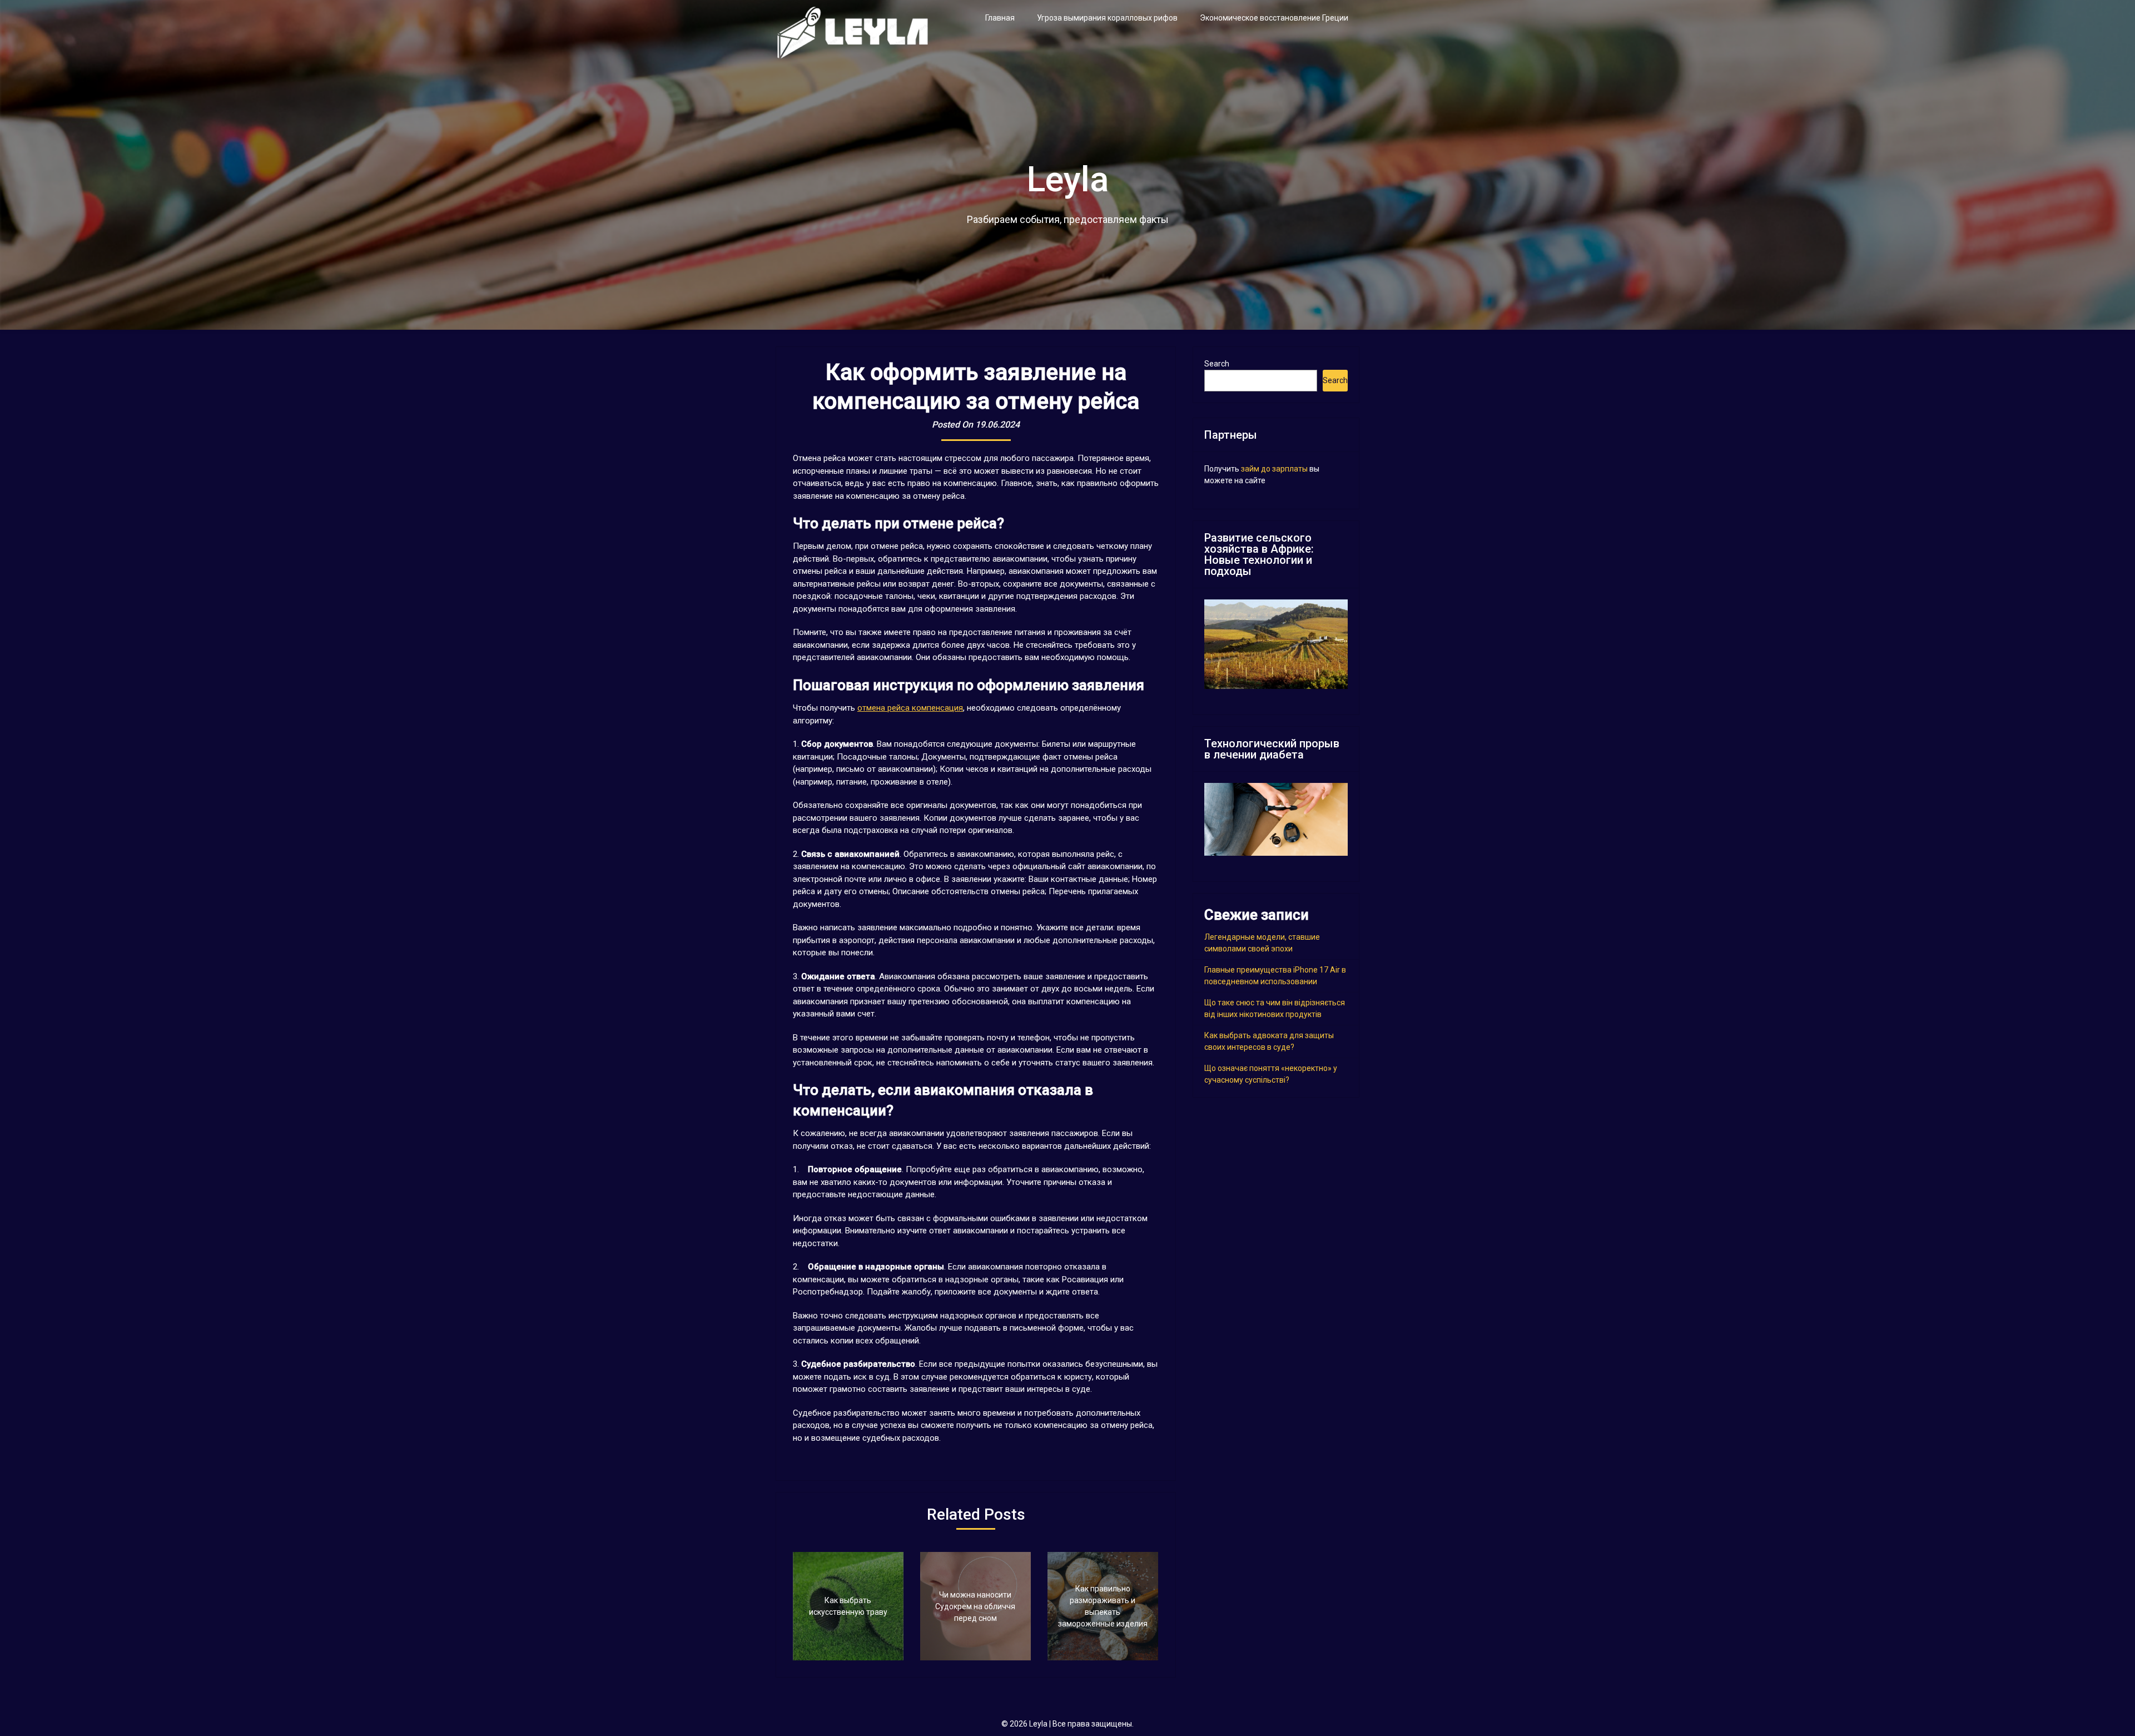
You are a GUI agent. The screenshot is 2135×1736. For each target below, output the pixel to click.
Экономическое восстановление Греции (1274, 18)
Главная (1000, 18)
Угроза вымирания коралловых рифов (1107, 18)
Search (1217, 364)
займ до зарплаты (1274, 469)
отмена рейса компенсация (910, 708)
